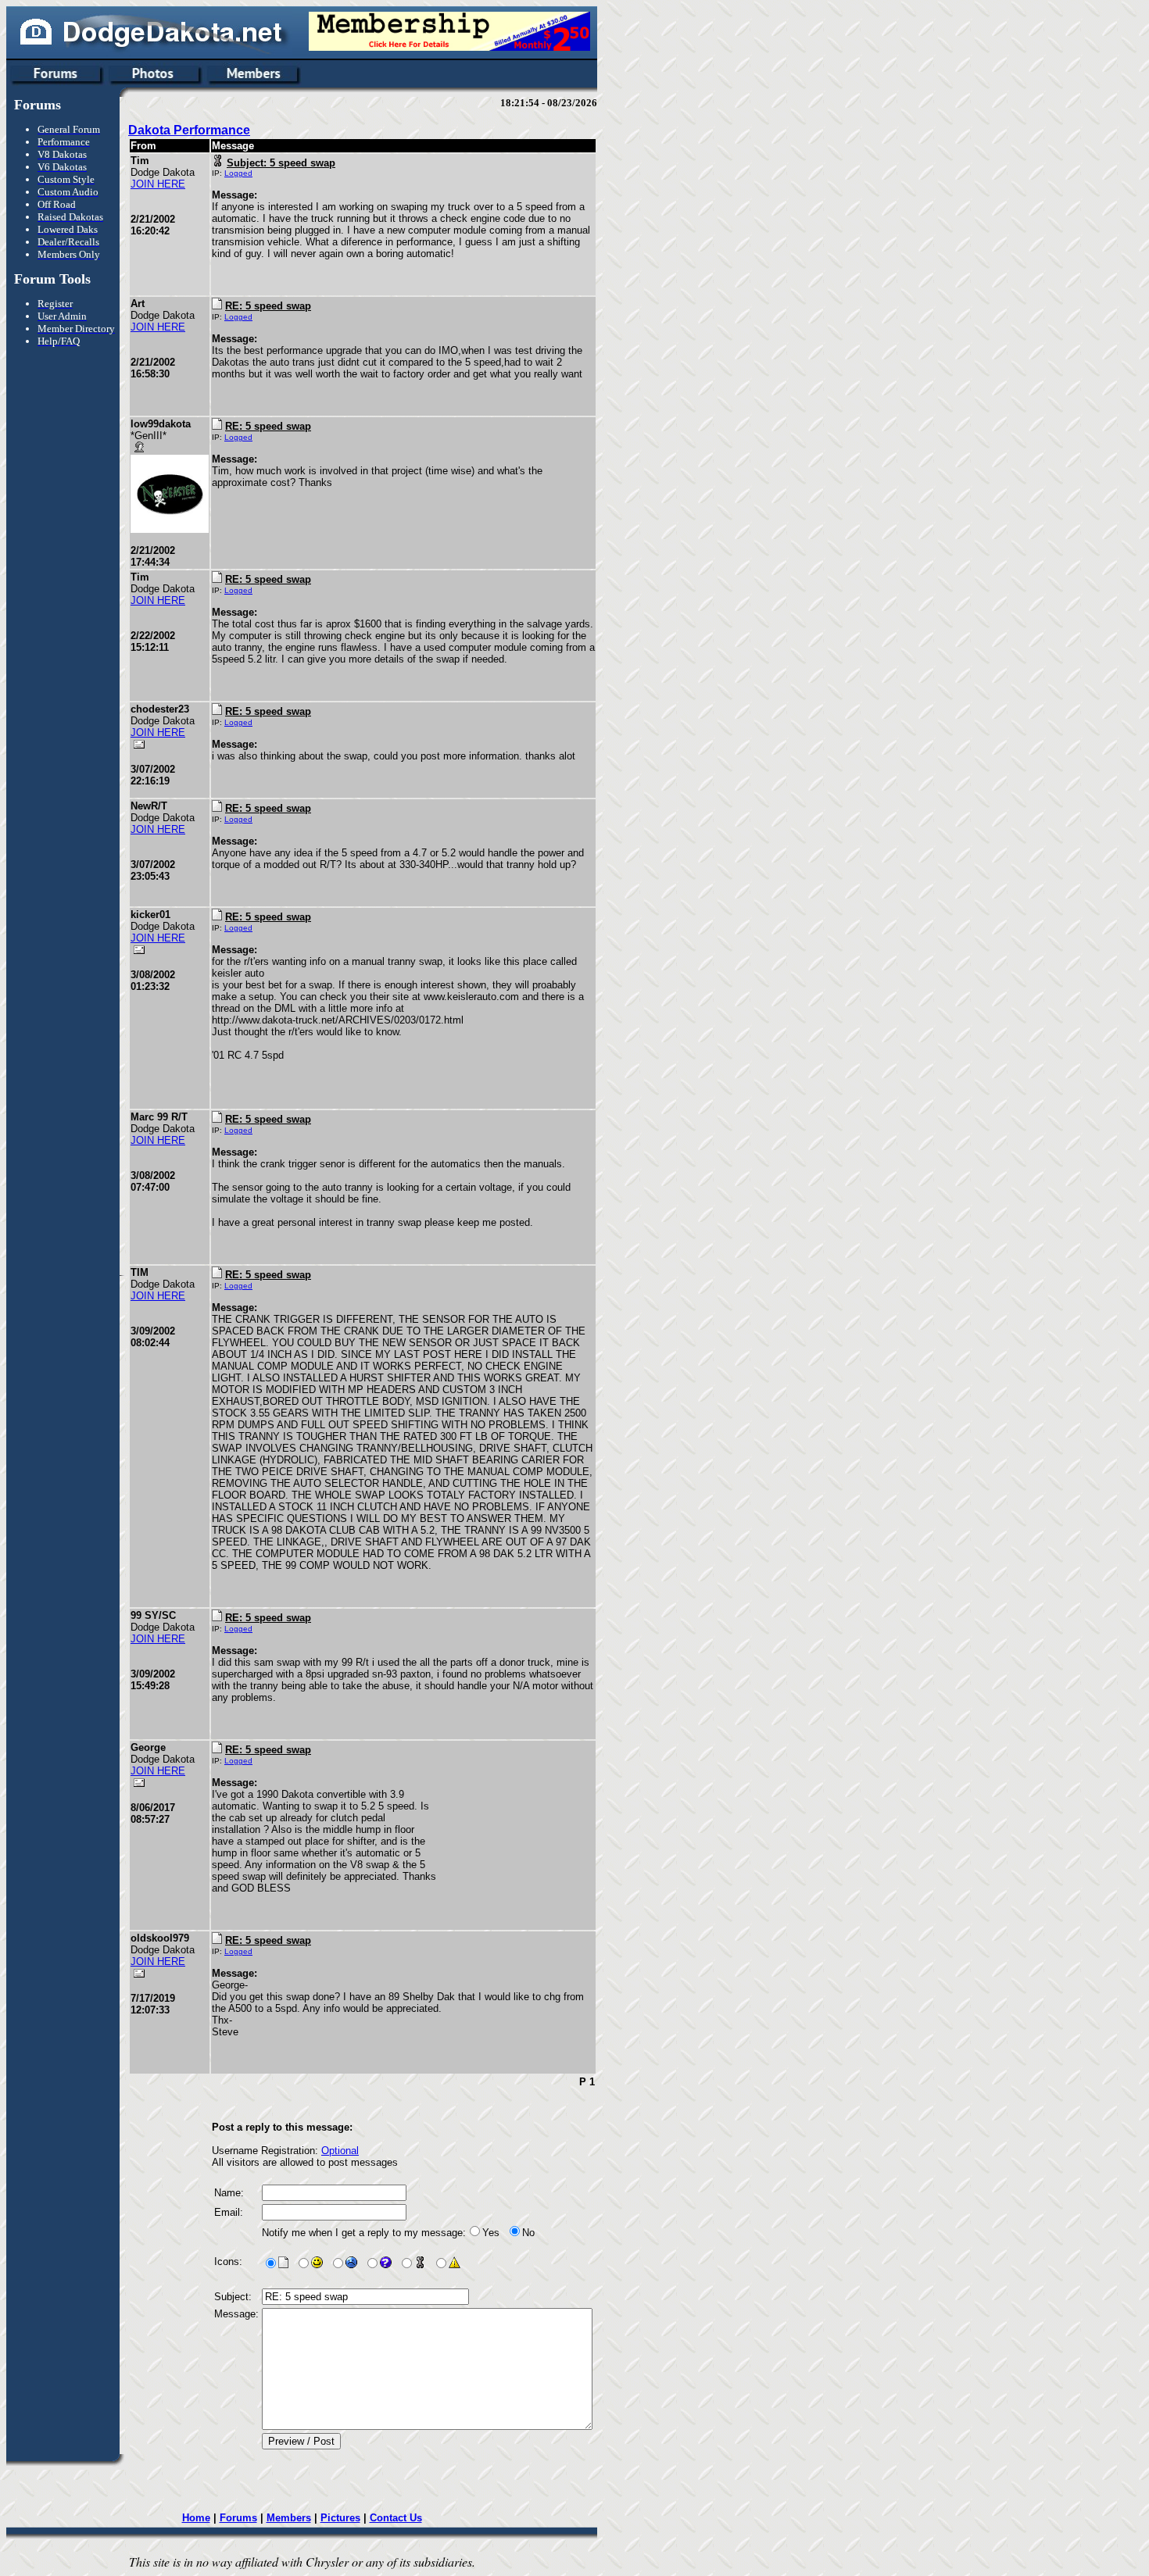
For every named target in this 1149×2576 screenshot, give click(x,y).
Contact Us (396, 2518)
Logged (238, 173)
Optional (340, 2151)
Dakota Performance (189, 130)
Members (289, 2518)
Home (196, 2518)
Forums (238, 2518)
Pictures (340, 2518)
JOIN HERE (158, 184)
